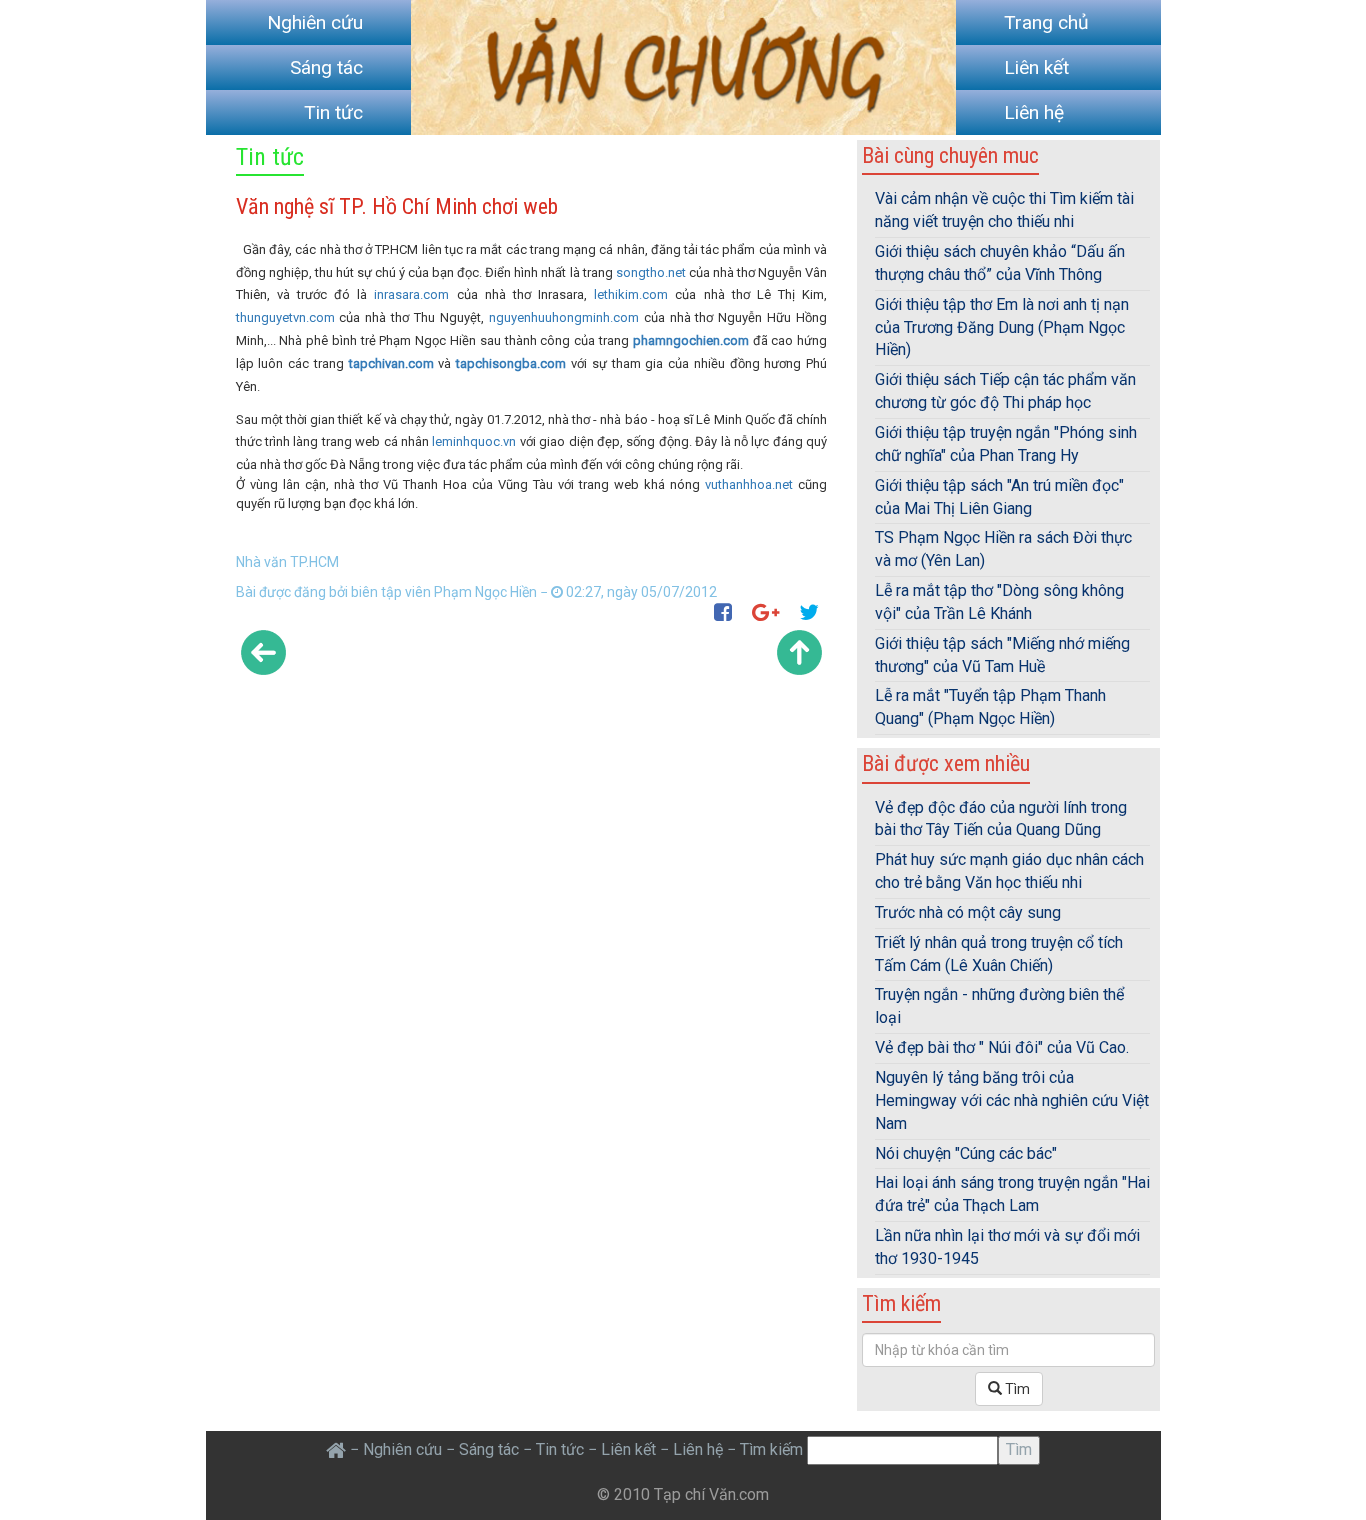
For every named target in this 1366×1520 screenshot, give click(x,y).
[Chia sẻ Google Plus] (769, 612)
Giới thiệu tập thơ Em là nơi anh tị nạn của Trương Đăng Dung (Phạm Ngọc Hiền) (1002, 327)
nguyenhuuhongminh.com (564, 317)
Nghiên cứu (315, 22)
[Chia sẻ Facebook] (727, 612)
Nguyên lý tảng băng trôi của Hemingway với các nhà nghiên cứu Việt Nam (1012, 1100)
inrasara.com (411, 294)
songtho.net (651, 272)
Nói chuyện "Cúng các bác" (966, 1153)
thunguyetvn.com (285, 317)
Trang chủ (1046, 22)
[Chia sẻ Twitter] (813, 612)
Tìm (1016, 1389)
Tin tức (333, 112)
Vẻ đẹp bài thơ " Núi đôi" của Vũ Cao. (1002, 1047)
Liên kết (1036, 67)
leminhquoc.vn (474, 441)
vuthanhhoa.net (749, 484)
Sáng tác (326, 67)
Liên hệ (1034, 112)
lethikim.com (631, 294)
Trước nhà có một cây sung (968, 912)
